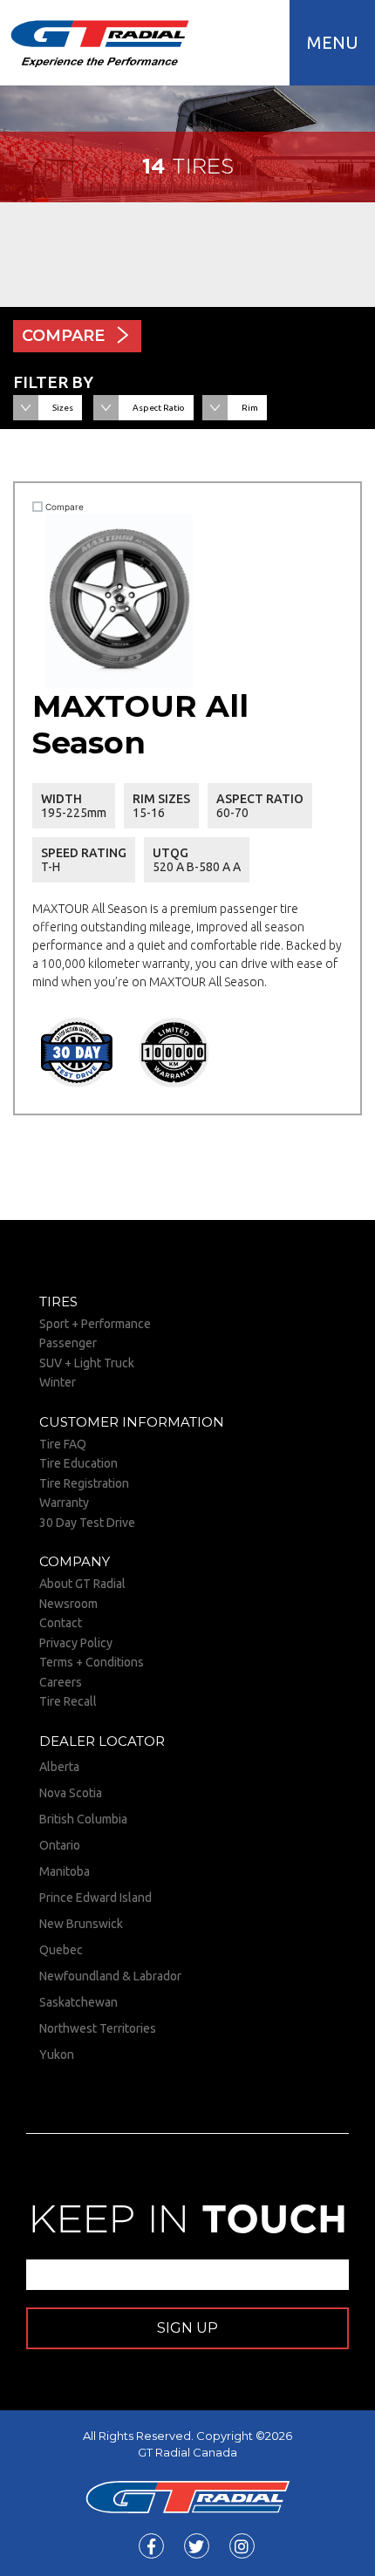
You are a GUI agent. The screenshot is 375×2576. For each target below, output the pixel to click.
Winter (58, 1382)
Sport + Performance (95, 1324)
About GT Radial (82, 1584)
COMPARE (63, 336)
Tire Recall (68, 1701)
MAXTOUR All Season (140, 724)
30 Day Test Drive (87, 1523)
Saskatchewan (78, 2002)
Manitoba (65, 1871)
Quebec (61, 1950)
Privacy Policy (76, 1643)
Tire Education (78, 1463)
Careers (61, 1682)
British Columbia (83, 1819)
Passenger (68, 1343)
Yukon (57, 2055)
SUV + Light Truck (87, 1363)
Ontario (60, 1845)
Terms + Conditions (92, 1662)
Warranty (64, 1503)
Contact (61, 1623)
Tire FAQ (63, 1444)
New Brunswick (81, 1924)
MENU (333, 42)
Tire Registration (84, 1483)
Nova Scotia (71, 1793)
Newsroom (68, 1604)
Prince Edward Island (95, 1898)
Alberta (59, 1767)
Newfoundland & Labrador (110, 1976)
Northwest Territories (98, 2028)
